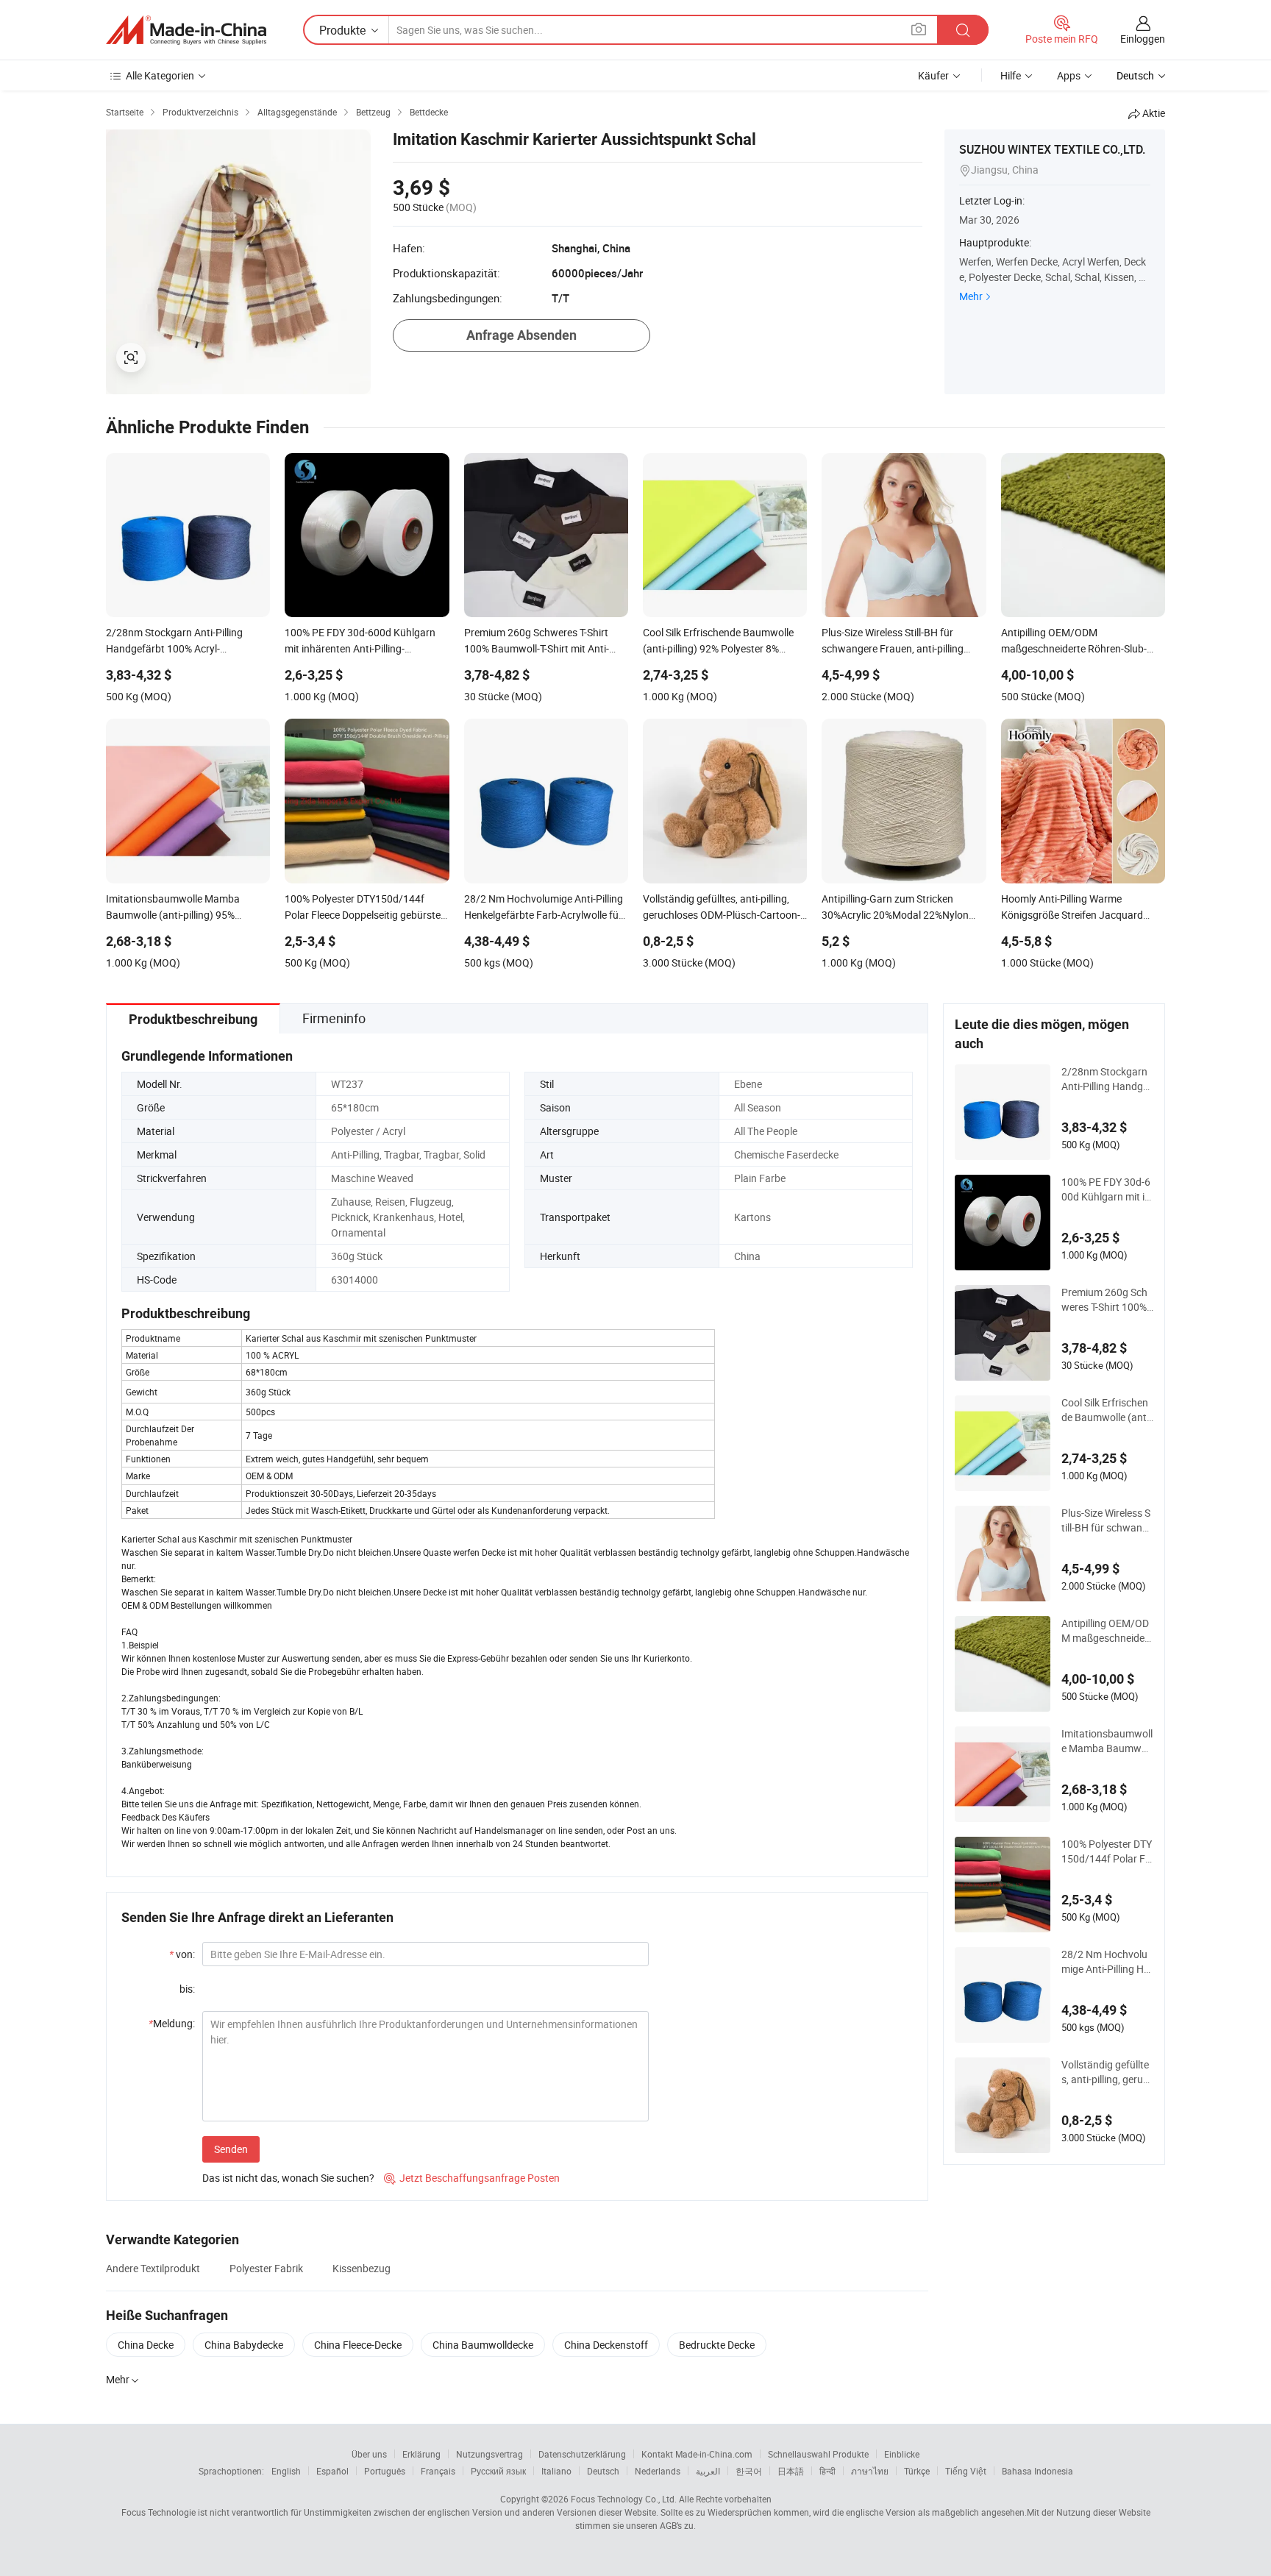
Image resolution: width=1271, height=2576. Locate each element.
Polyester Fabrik (266, 2268)
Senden (231, 2149)
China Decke (146, 2345)
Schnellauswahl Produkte (818, 2454)
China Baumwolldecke (483, 2345)
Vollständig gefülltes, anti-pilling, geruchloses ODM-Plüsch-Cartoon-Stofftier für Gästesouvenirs (1107, 2072)
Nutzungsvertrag (489, 2454)
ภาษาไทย (870, 2471)
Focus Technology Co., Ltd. (624, 2499)
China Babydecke (244, 2345)
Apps (1069, 75)
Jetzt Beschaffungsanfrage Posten (472, 2178)
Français (438, 2471)
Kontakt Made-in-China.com (697, 2454)
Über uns (369, 2454)
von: (182, 1954)
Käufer (933, 75)
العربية (708, 2471)
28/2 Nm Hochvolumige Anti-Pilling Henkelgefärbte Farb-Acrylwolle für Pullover (1107, 1962)
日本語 (791, 2471)
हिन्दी (827, 2471)
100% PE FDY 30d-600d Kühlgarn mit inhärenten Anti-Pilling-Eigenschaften (1107, 1189)
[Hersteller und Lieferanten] (186, 30)
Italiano (556, 2471)
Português (385, 2471)
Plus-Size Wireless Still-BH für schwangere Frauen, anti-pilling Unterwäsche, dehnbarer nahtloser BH (1107, 1520)
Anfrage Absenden (521, 335)
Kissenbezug (362, 2268)
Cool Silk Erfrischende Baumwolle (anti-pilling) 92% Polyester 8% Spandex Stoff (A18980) (1107, 1410)
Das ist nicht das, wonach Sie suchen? (288, 2178)
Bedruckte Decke (717, 2345)
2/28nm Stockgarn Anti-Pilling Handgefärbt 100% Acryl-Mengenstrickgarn (1107, 1079)
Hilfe (1011, 75)
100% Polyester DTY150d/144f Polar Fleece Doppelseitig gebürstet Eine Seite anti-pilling (1107, 1851)
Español (332, 2471)
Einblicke (902, 2454)
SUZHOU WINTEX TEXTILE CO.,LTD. (1052, 149)
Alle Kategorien (160, 75)
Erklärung (421, 2454)
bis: (187, 1989)
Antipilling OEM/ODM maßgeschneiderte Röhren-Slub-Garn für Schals (1107, 1631)
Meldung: (172, 2023)
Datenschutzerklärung (582, 2454)
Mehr (971, 296)
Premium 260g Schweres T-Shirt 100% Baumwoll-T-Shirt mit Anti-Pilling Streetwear (1107, 1300)
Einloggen (1143, 39)
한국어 (749, 2471)
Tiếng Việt (966, 2471)
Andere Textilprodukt (153, 2268)
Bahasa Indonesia (1037, 2471)
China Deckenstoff (606, 2345)
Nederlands (658, 2471)
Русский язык (498, 2471)
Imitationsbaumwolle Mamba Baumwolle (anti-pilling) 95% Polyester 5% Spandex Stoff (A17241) (1107, 1741)
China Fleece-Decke (358, 2345)
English (286, 2471)
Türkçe (917, 2471)
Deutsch (603, 2471)
